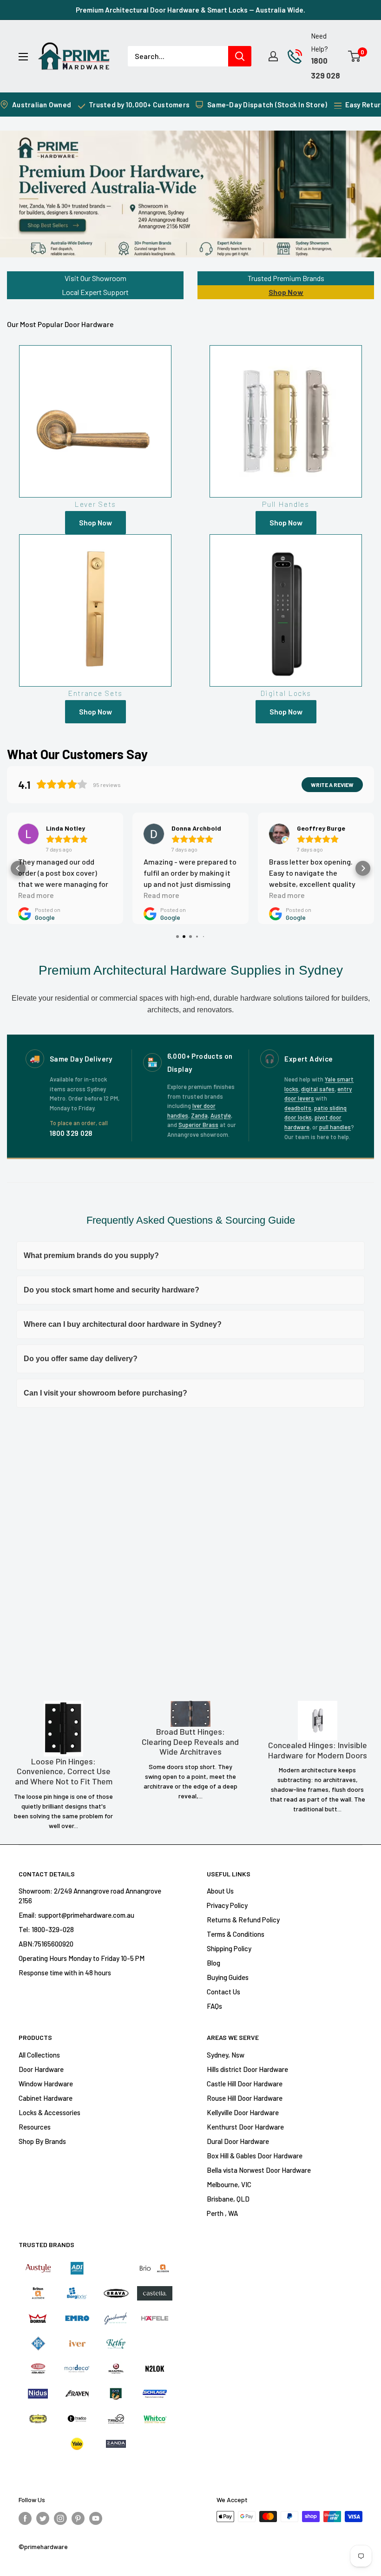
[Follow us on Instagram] (60, 2518)
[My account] (273, 56)
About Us (220, 1891)
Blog (213, 1963)
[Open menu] (23, 57)
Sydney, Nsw (226, 2055)
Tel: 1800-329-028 (46, 1929)
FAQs (214, 2006)
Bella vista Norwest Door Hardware (259, 2170)
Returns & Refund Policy (243, 1920)
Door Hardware (41, 2069)
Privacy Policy (227, 1905)
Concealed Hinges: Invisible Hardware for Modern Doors (318, 1750)
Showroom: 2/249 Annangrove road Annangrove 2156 (90, 1896)
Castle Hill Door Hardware (245, 2084)
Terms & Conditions (236, 1934)
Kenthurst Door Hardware (245, 2127)
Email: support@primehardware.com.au (76, 1915)
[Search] (240, 56)
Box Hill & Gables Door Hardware (255, 2156)
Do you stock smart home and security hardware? (112, 1290)
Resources (35, 2127)
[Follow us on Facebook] (25, 2518)
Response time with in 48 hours (65, 1973)
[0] (355, 56)
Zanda (199, 1115)
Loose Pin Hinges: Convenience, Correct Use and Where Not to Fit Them (64, 1771)
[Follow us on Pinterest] (78, 2518)
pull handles (335, 1127)
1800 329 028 (71, 1133)
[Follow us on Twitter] (43, 2518)
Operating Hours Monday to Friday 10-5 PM (82, 1958)
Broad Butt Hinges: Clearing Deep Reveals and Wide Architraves (190, 1742)
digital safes (318, 1089)
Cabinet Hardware (46, 2098)
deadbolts (298, 1108)
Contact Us (223, 1992)
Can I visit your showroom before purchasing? (105, 1393)
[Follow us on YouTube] (96, 2518)
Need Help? (319, 42)
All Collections (39, 2055)
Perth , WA (222, 2213)
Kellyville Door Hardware (243, 2112)
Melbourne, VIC (229, 2184)
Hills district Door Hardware (247, 2069)
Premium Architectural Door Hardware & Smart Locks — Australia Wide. (190, 10)
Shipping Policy (229, 1948)
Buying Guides (228, 1977)
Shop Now (286, 292)
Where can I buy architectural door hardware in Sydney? (123, 1324)
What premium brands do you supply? (91, 1255)
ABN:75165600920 (46, 1944)
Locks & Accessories (49, 2112)
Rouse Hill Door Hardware (245, 2098)
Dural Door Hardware (238, 2141)
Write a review (332, 785)
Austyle (221, 1115)
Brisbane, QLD (228, 2199)
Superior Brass (198, 1125)
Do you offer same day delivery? (81, 1359)
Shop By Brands (42, 2141)
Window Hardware (46, 2084)
